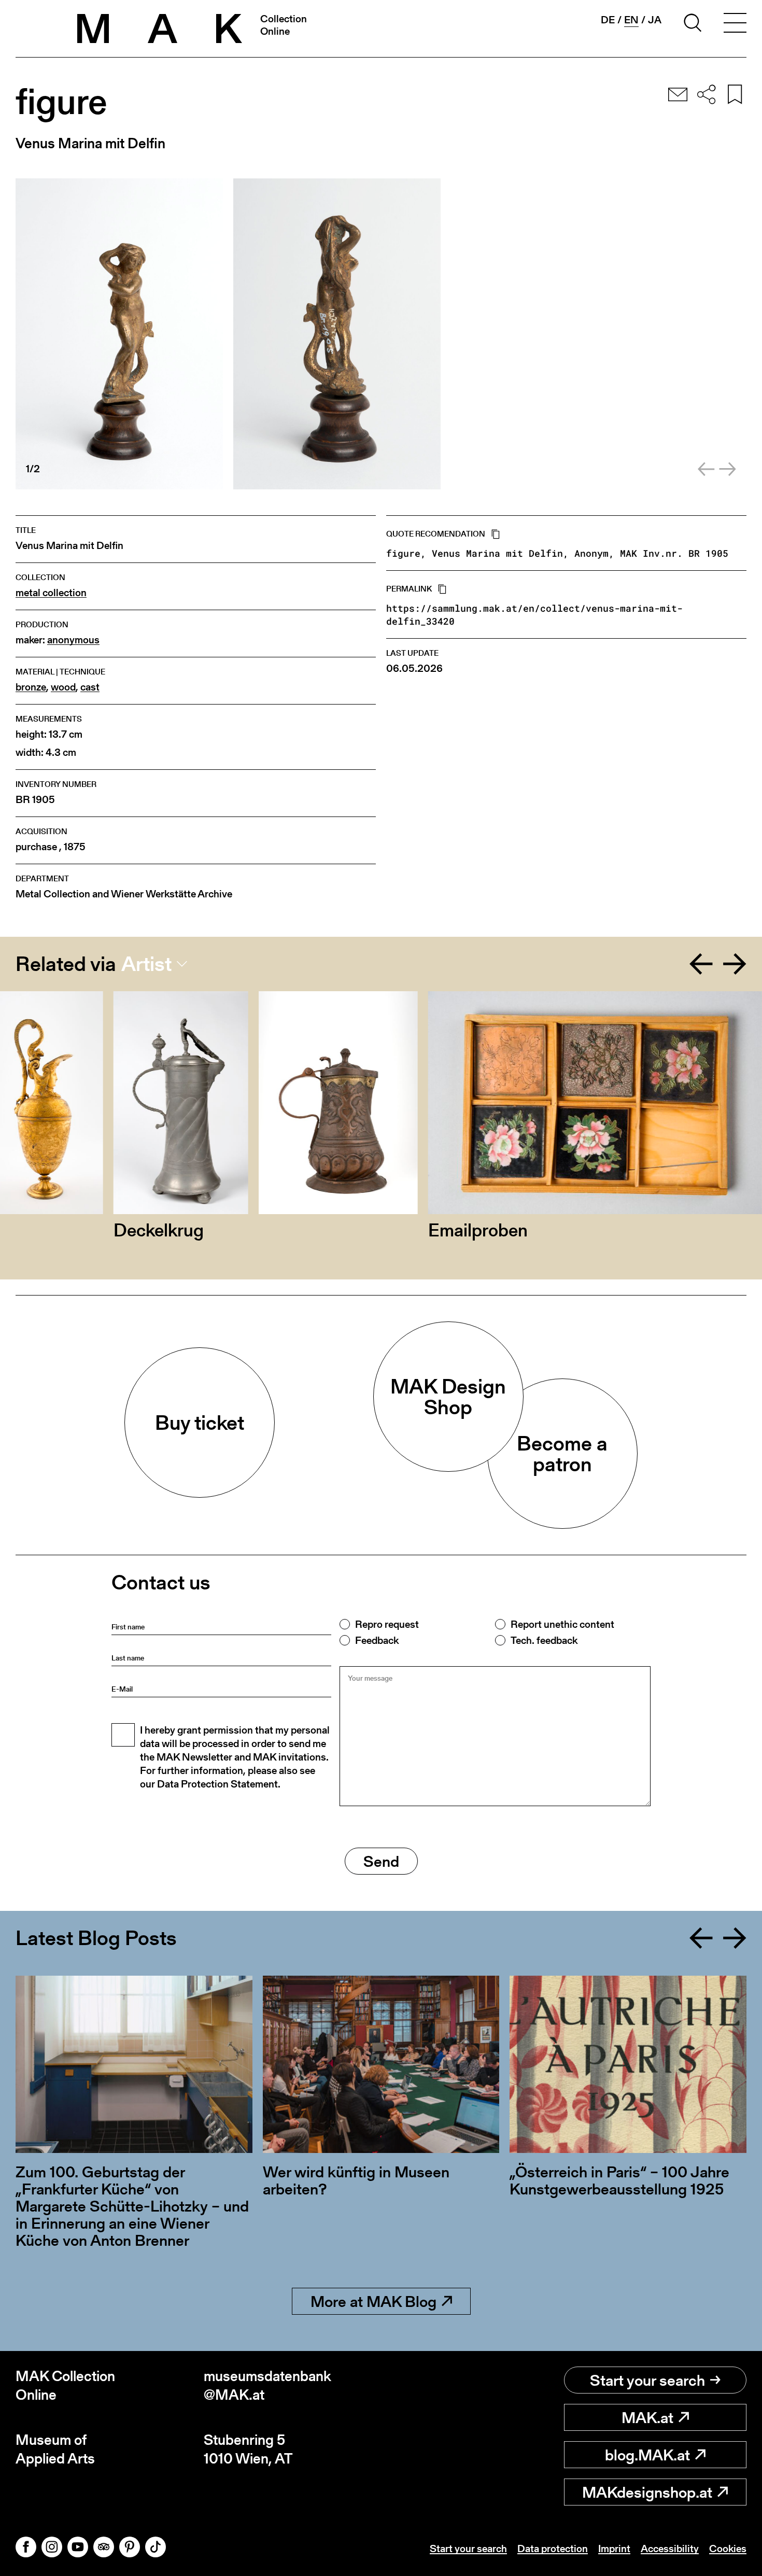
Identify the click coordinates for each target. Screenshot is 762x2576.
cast (90, 687)
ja (655, 20)
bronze (31, 687)
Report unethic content (562, 1624)
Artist (146, 964)
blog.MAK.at (647, 2455)
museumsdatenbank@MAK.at (267, 2385)
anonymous (73, 640)
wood (63, 687)
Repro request (387, 1624)
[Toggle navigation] (735, 24)
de (608, 20)
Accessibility (670, 2549)
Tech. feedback (544, 1640)
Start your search (647, 2380)
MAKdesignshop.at (647, 2492)
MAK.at (647, 2417)
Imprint (614, 2549)
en (631, 20)
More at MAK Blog (373, 2301)
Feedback (377, 1640)
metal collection (51, 593)
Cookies (728, 2549)
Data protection (553, 2549)
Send (381, 1861)
